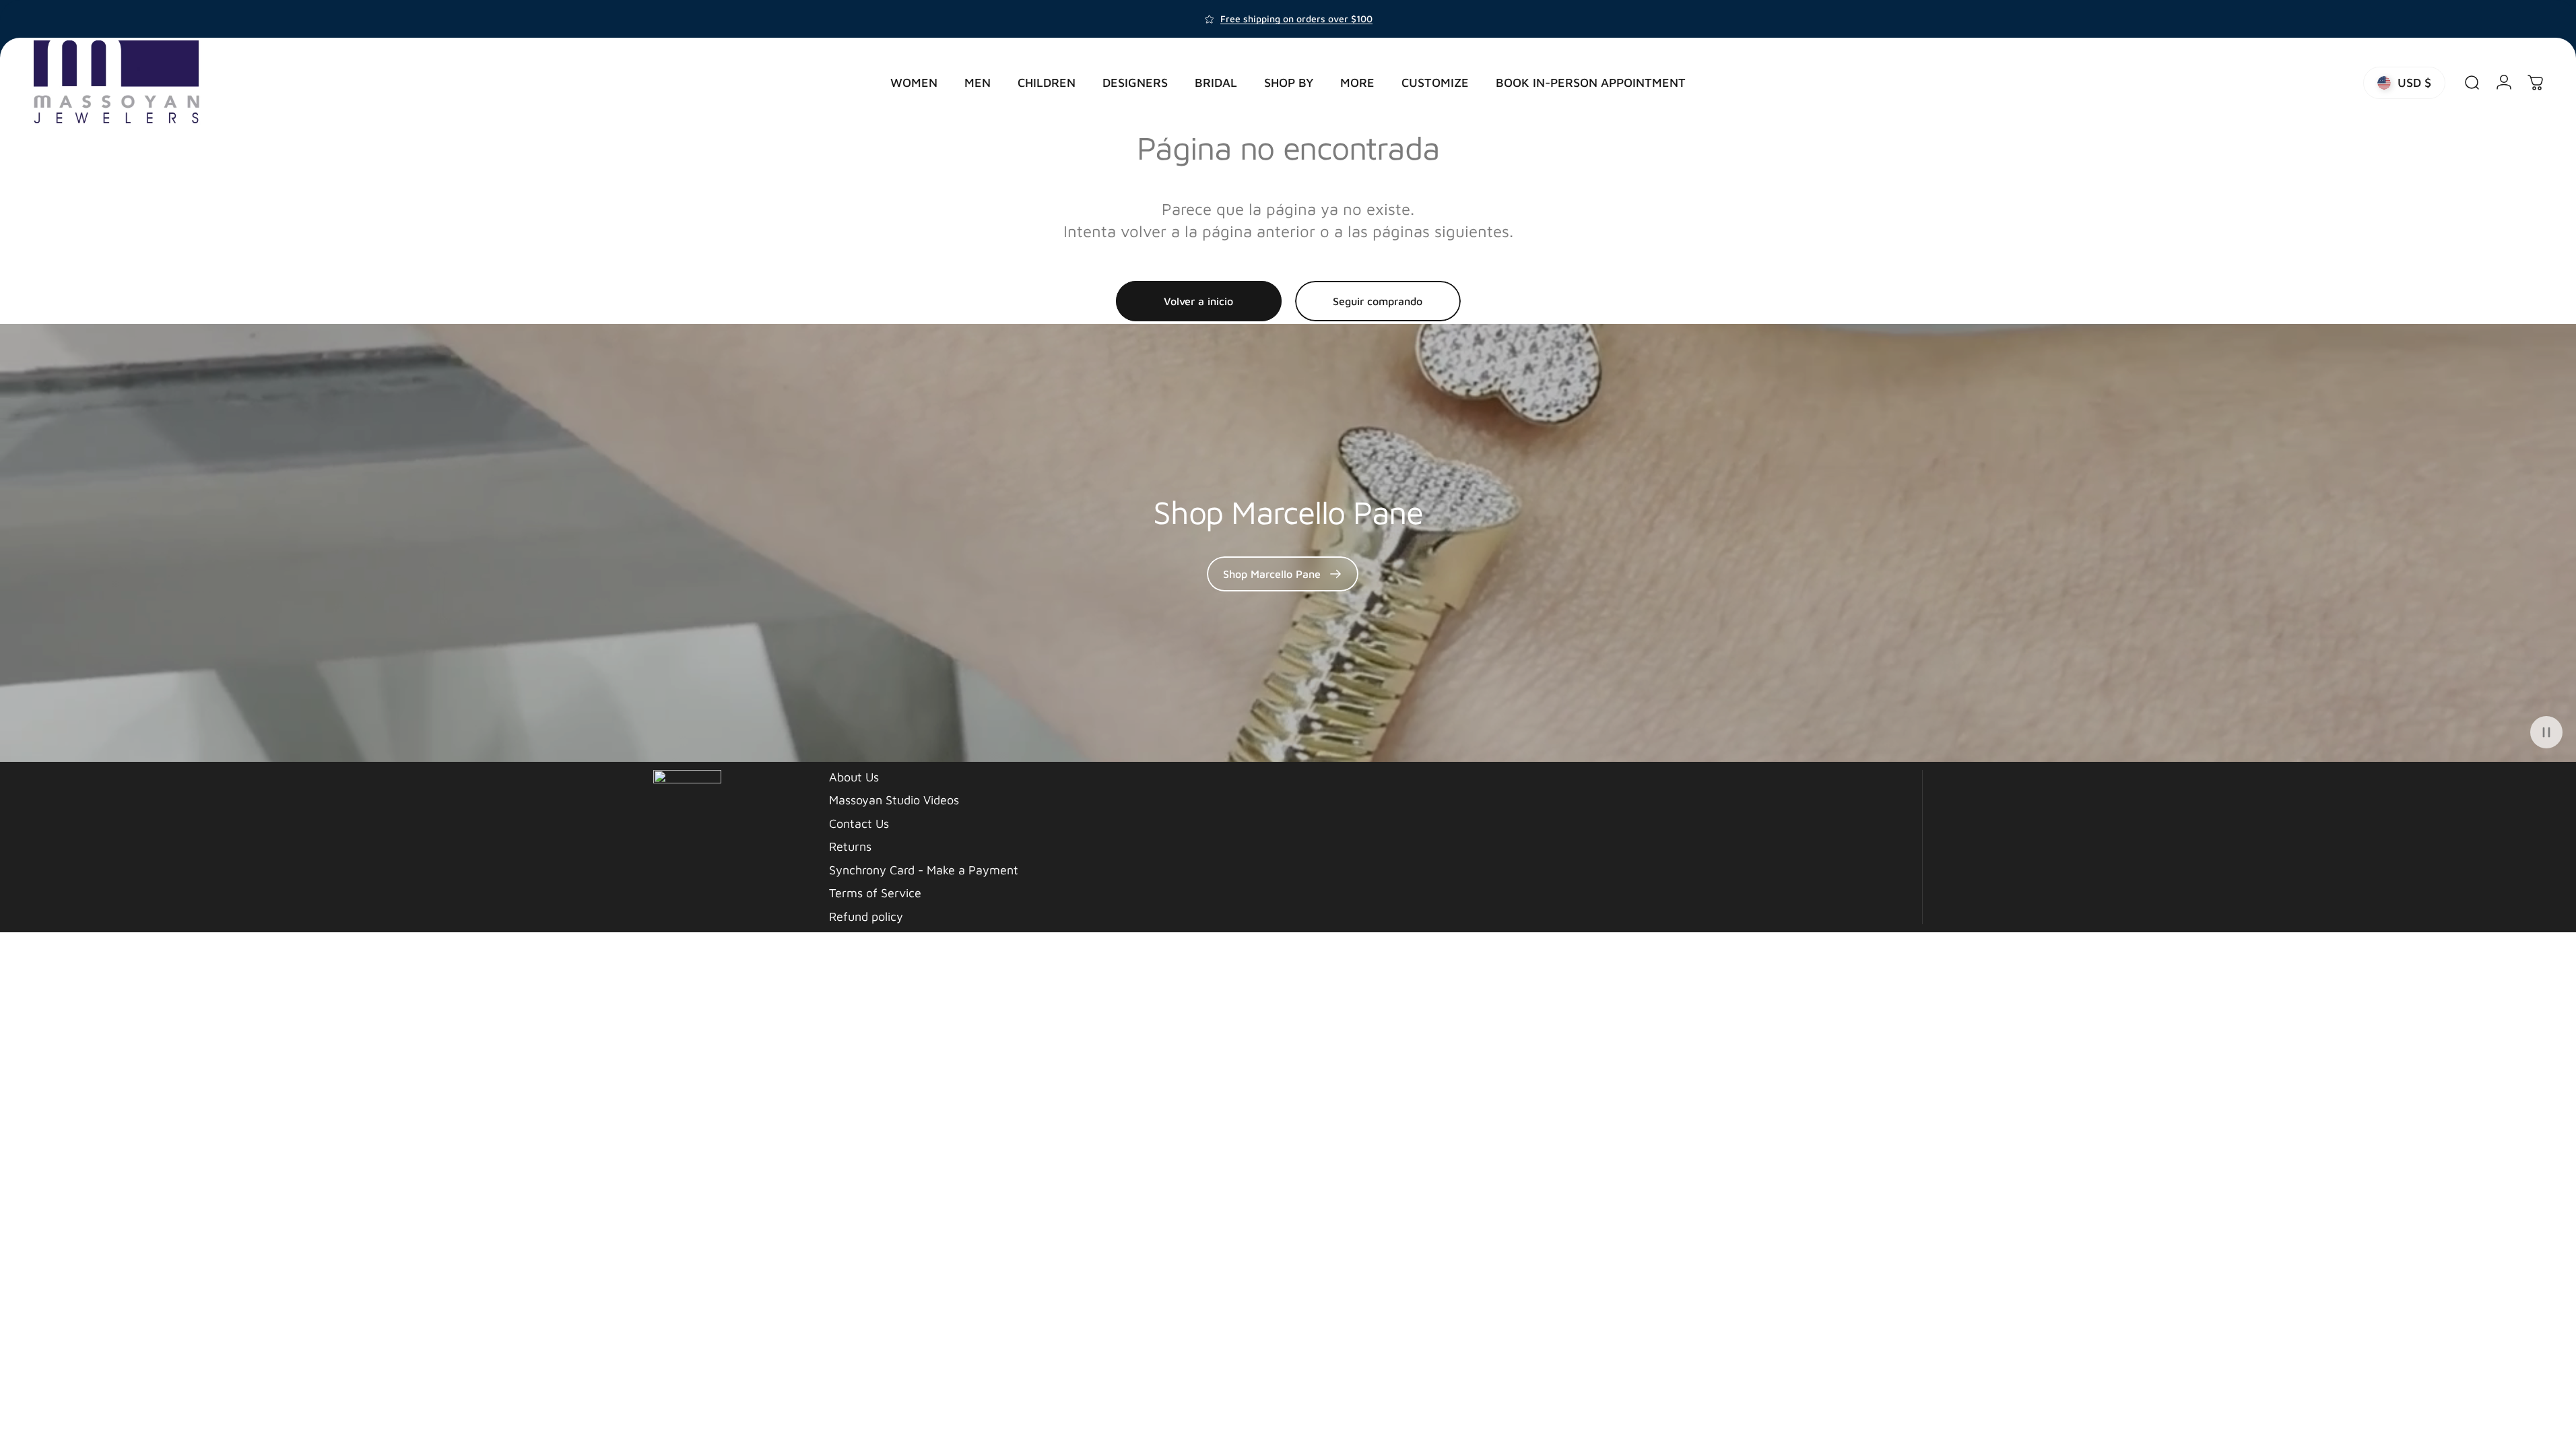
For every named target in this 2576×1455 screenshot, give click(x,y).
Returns (850, 846)
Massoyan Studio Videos (894, 800)
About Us (854, 777)
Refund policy (866, 916)
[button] (2546, 732)
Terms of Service (875, 893)
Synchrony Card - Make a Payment (924, 870)
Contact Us (859, 823)
